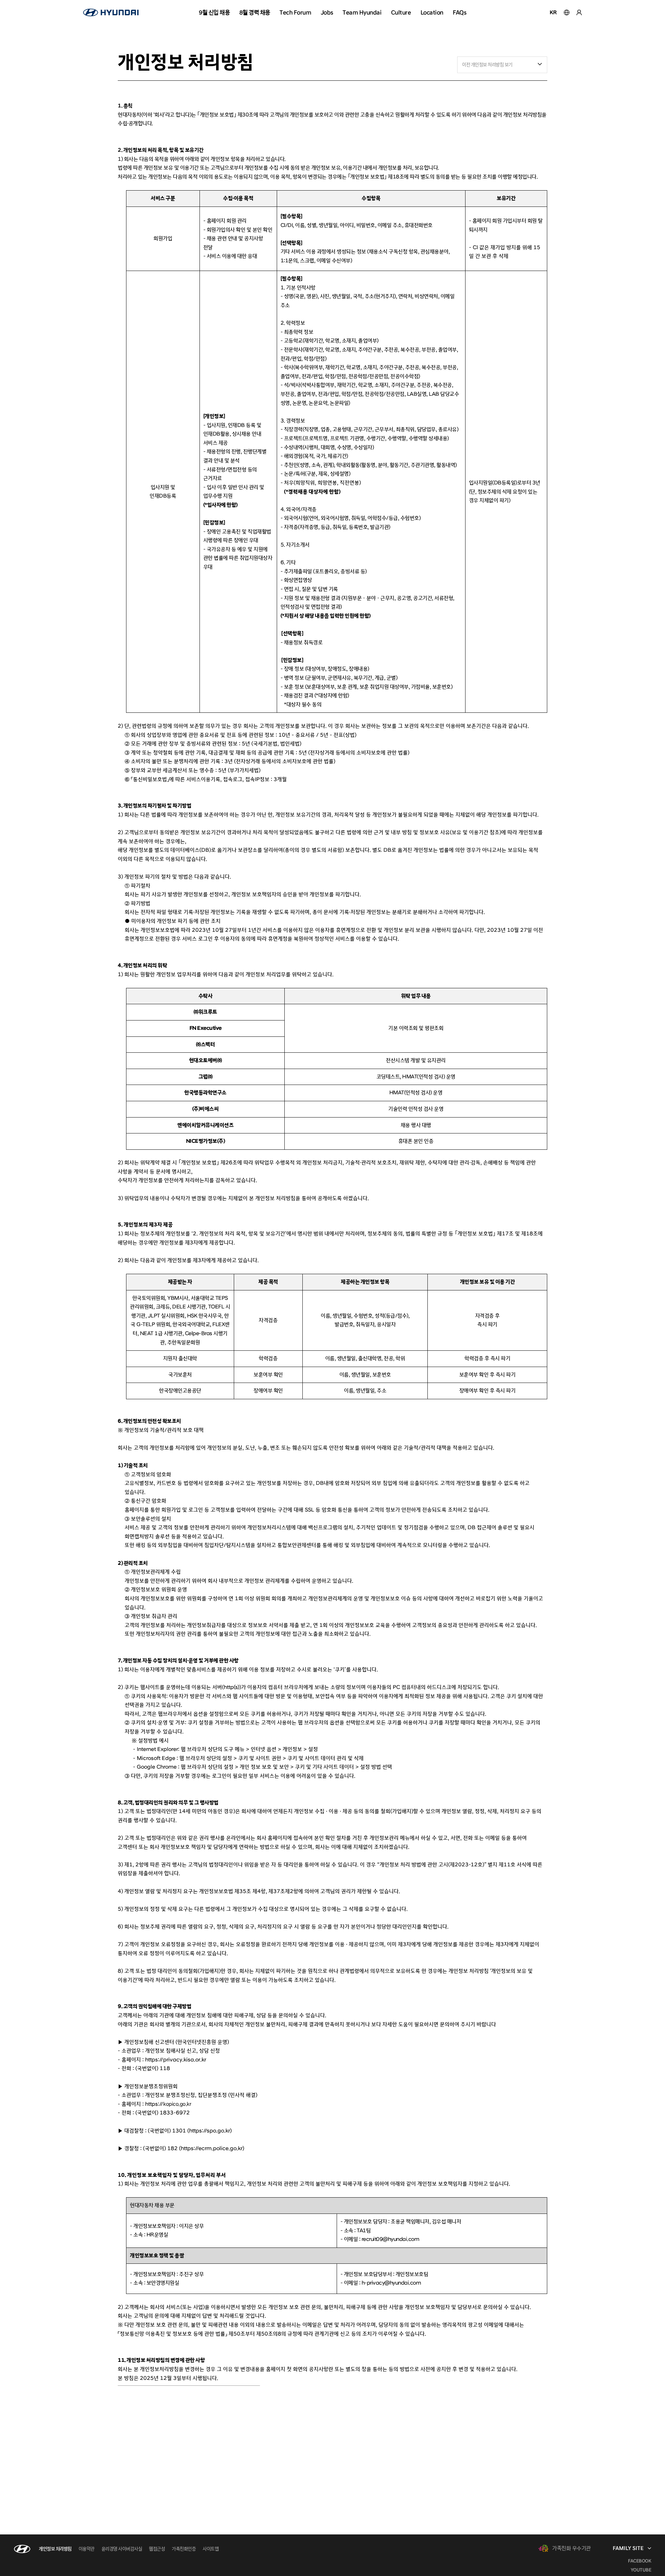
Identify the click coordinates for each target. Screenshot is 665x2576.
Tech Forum (295, 12)
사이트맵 (211, 2549)
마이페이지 (579, 12)
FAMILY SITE (628, 2548)
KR (553, 12)
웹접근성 (157, 2549)
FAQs (459, 12)
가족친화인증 (184, 2549)
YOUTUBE (641, 2570)
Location (432, 12)
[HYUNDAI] (111, 12)
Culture (401, 12)
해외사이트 (567, 12)
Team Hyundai (362, 12)
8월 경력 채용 (255, 12)
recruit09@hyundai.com (391, 2239)
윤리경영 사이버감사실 (122, 2549)
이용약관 (87, 2549)
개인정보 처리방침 (55, 2549)
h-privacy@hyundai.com (391, 2283)
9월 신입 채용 (214, 12)
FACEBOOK (640, 2561)
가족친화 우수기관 (571, 2548)
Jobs (327, 12)
